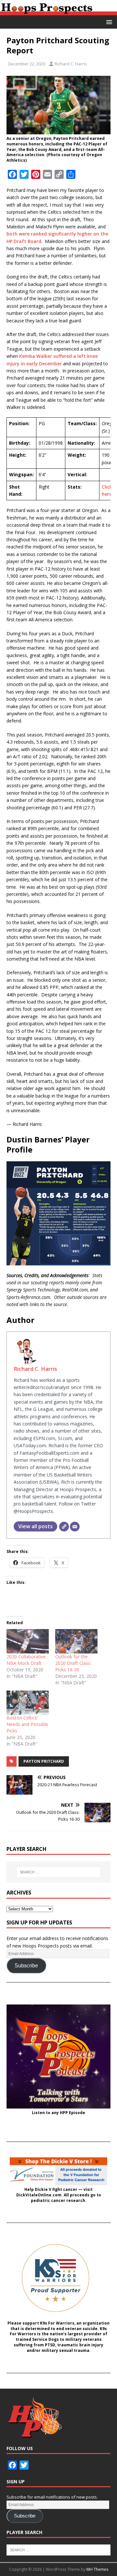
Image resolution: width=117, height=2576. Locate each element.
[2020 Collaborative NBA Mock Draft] (28, 1641)
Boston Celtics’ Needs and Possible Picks (27, 1724)
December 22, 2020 (27, 64)
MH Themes (97, 2569)
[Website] (64, 1527)
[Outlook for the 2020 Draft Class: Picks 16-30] (76, 1641)
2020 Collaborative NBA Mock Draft (26, 1660)
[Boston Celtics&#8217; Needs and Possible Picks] (28, 1703)
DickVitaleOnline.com (39, 2195)
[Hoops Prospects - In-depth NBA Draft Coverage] (58, 12)
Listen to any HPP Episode (58, 2113)
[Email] (75, 1527)
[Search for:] (58, 1872)
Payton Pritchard (44, 1761)
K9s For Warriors (57, 2323)
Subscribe (26, 1966)
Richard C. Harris (71, 64)
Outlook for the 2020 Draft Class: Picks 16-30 (73, 1663)
